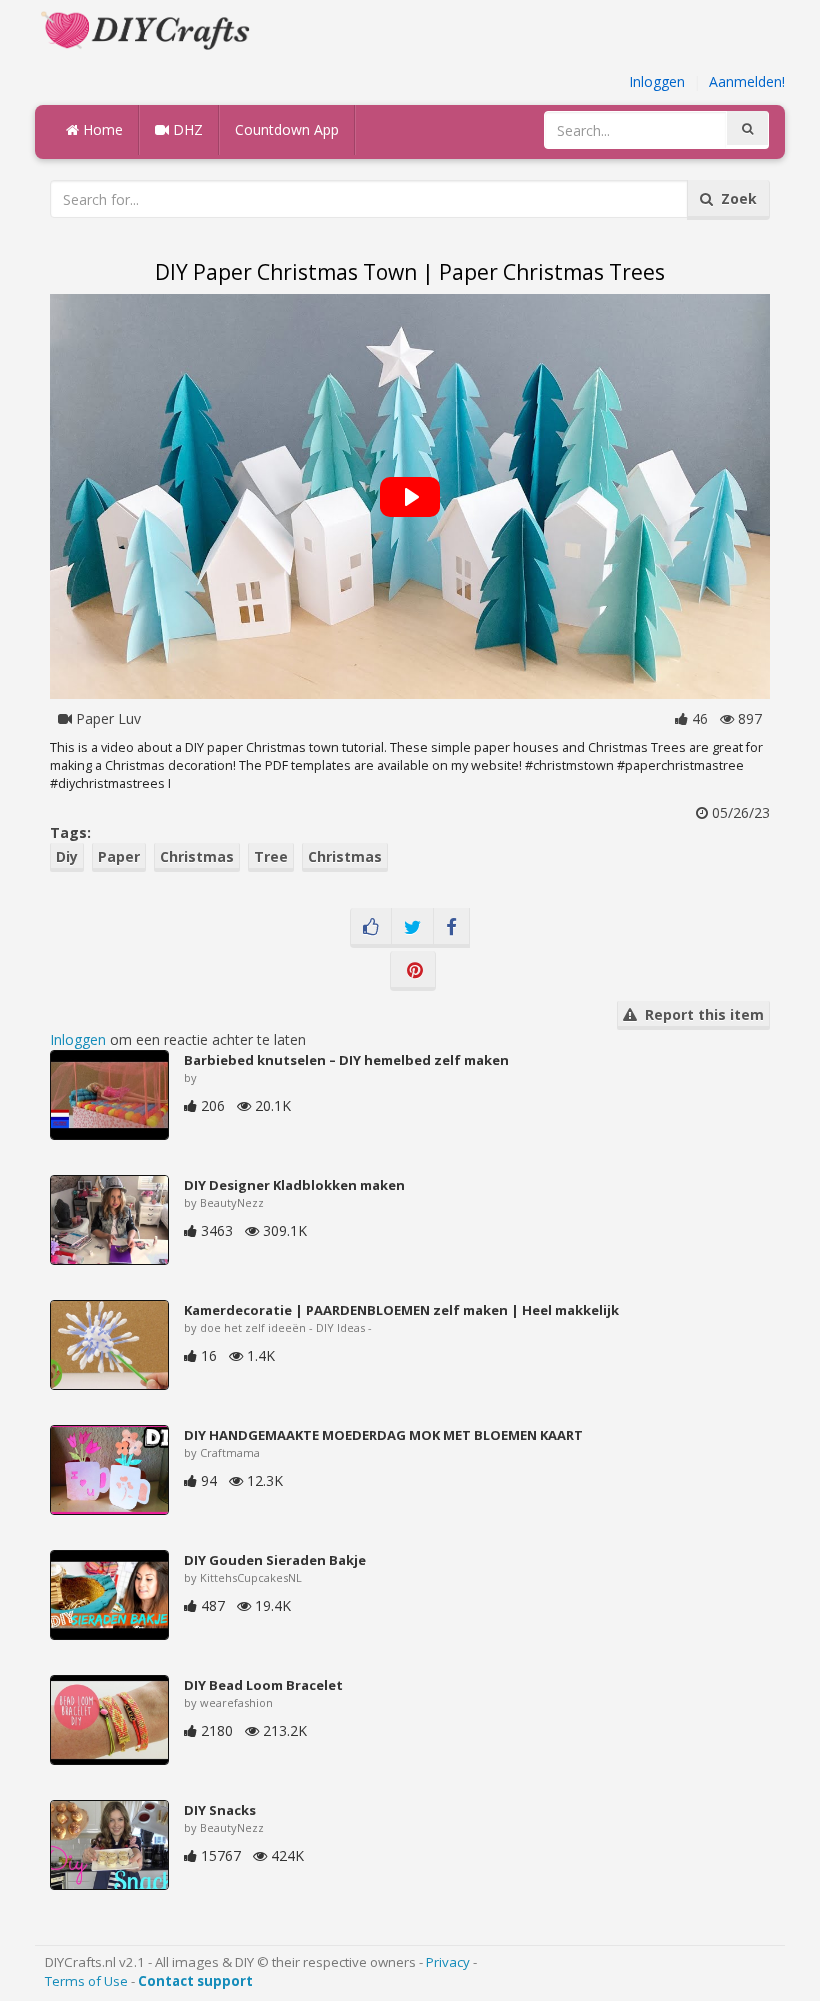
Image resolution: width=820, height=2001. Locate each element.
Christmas (197, 856)
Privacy (448, 1962)
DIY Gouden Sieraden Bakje (275, 1560)
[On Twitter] (412, 928)
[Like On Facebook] (371, 928)
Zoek (735, 198)
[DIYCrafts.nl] (148, 28)
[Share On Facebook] (451, 928)
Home (101, 129)
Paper (119, 856)
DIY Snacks (220, 1810)
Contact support (195, 1981)
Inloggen (657, 81)
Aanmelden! (747, 81)
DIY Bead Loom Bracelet (263, 1685)
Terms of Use (86, 1981)
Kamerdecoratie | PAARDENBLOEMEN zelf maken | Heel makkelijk (401, 1310)
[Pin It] (413, 971)
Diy (67, 856)
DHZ (186, 129)
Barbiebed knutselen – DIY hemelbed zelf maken (346, 1060)
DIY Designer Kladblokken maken (294, 1185)
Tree (271, 856)
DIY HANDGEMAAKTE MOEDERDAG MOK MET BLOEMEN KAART (383, 1435)
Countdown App (287, 129)
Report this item (700, 1014)
